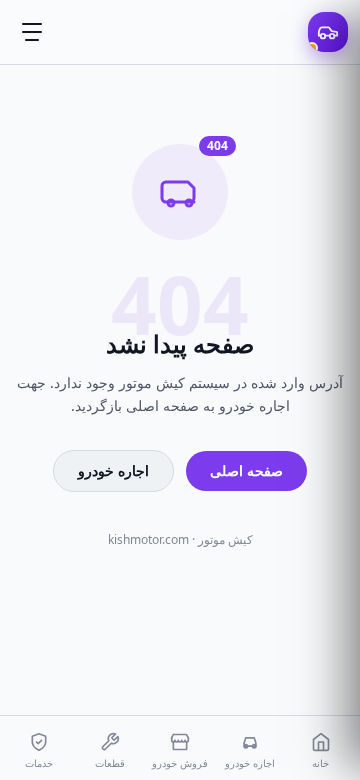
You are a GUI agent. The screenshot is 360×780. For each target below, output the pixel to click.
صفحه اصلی (246, 470)
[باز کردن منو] (32, 32)
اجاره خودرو (113, 470)
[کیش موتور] (328, 32)
